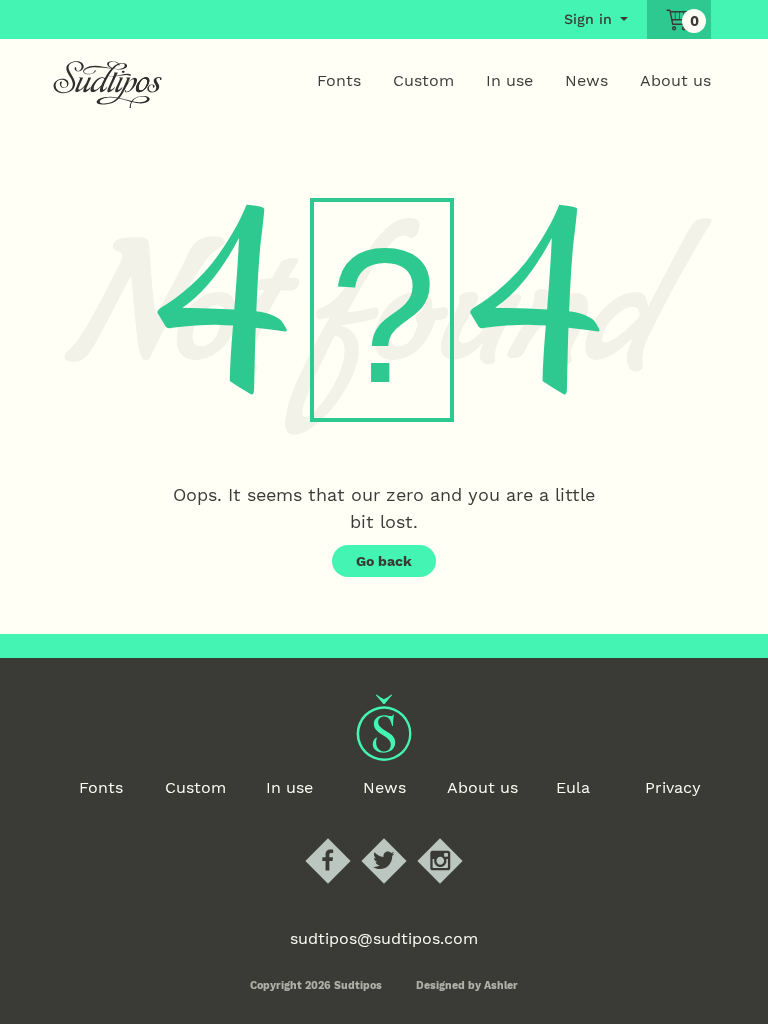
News (586, 80)
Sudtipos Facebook (344, 839)
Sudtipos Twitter (400, 839)
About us (675, 80)
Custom (423, 80)
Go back (384, 561)
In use (509, 80)
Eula (573, 787)
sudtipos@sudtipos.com (384, 938)
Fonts (339, 80)
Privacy (673, 787)
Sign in (588, 19)
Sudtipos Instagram (456, 839)
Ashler (501, 985)
